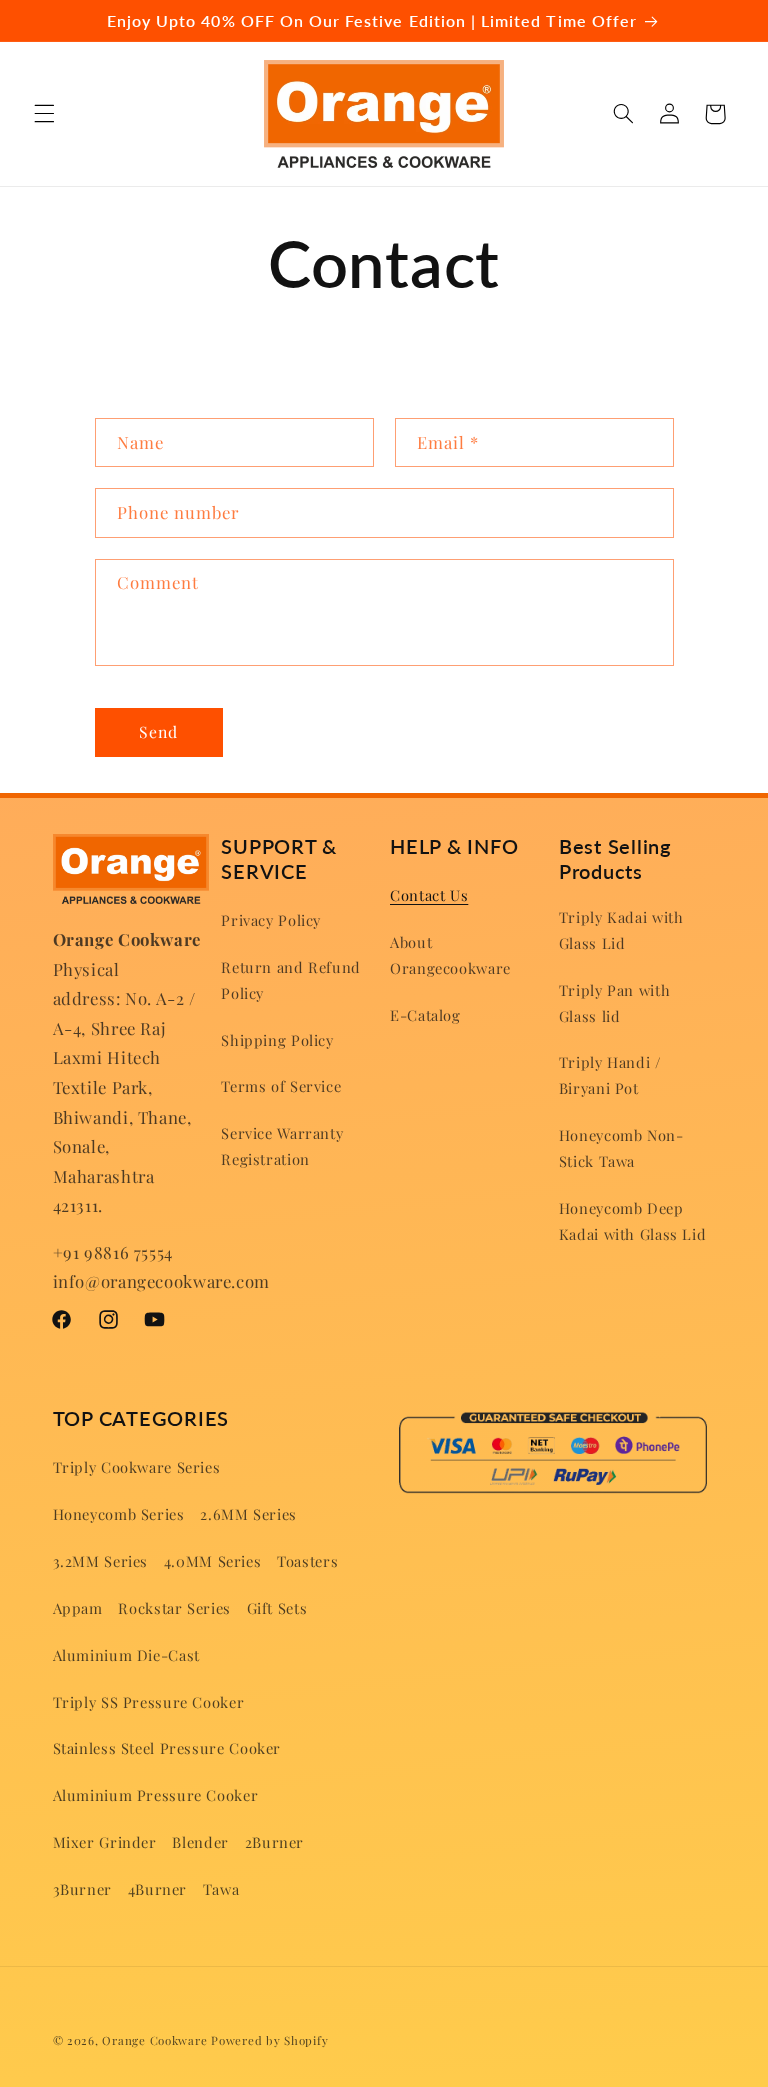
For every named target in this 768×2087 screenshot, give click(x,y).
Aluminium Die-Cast (126, 1655)
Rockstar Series (174, 1608)
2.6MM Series (248, 1514)
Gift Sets (277, 1608)
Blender (200, 1842)
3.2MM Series (101, 1561)
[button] (44, 114)
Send (158, 731)
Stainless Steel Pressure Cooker (167, 1748)
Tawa (221, 1889)
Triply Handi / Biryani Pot (610, 1075)
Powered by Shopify (269, 2040)
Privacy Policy (271, 920)
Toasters (307, 1561)
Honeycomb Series (119, 1514)
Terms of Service (281, 1086)
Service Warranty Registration (282, 1146)
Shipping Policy (277, 1040)
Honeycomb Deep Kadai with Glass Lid (633, 1221)
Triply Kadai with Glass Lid (621, 930)
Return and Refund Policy (291, 980)
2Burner (274, 1842)
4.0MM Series (213, 1561)
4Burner (157, 1889)
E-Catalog (425, 1015)
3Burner (82, 1889)
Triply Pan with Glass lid (614, 1003)
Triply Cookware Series (137, 1467)
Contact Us (429, 895)
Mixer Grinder (105, 1842)
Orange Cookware (154, 2040)
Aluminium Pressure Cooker (156, 1795)
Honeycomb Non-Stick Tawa (621, 1148)
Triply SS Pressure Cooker (149, 1702)
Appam (78, 1608)
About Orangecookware (450, 955)
